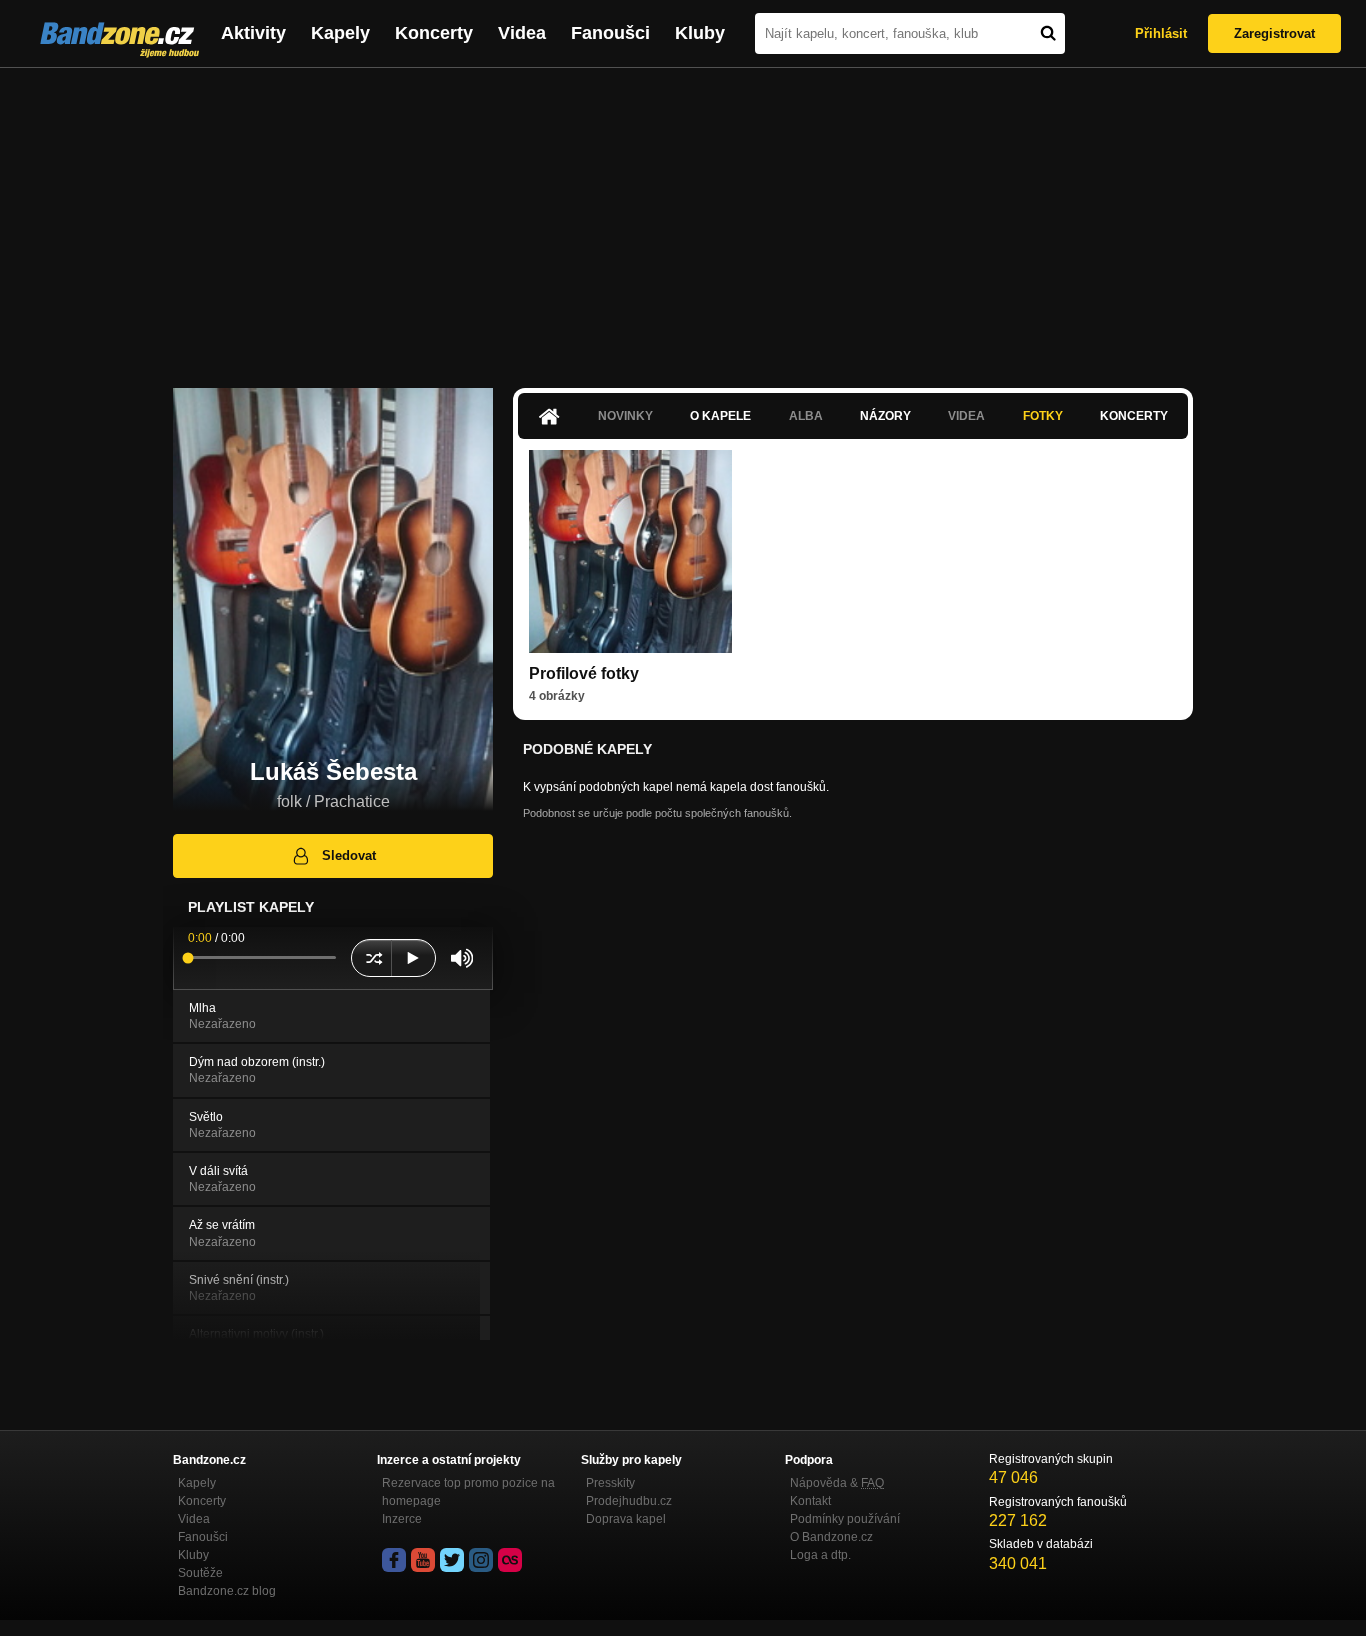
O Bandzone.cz (831, 1537)
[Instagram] (481, 1560)
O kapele (720, 416)
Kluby (700, 33)
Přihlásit (1161, 33)
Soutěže (200, 1573)
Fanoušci (610, 33)
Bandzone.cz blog (227, 1591)
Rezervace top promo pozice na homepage (468, 1492)
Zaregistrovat (1274, 33)
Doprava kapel (626, 1519)
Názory (885, 416)
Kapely (340, 33)
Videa (522, 33)
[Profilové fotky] (630, 551)
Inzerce (402, 1519)
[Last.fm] (510, 1560)
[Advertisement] (683, 218)
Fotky (1043, 416)
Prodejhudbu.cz (629, 1501)
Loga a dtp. (820, 1555)
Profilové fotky (584, 673)
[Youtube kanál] (423, 1560)
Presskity (610, 1483)
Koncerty (434, 33)
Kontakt (810, 1501)
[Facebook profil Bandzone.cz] (394, 1560)
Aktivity (253, 33)
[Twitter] (452, 1560)
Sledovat (349, 855)
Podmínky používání (845, 1519)
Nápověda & (837, 1483)
